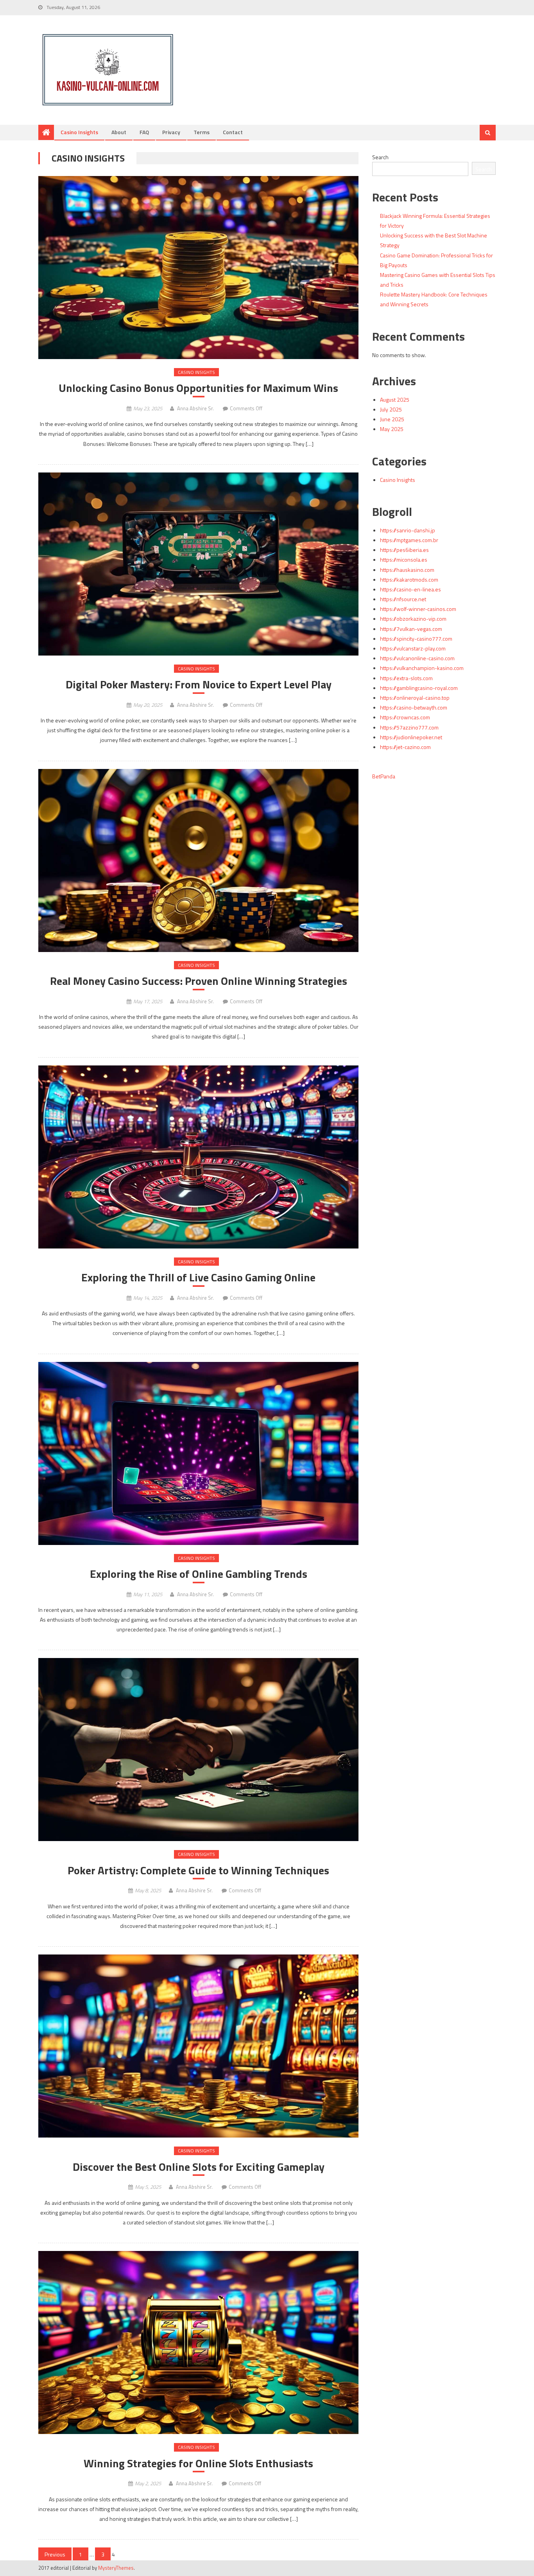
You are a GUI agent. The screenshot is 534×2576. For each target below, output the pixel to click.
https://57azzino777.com (409, 727)
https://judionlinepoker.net (411, 737)
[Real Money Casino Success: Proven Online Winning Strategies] (198, 860)
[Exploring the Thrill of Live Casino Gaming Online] (198, 1157)
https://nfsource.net (403, 599)
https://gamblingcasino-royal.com (419, 688)
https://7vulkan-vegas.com (411, 629)
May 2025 (392, 429)
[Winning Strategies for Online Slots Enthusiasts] (198, 2342)
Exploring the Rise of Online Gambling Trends (199, 1574)
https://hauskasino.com (407, 570)
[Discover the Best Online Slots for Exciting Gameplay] (198, 2046)
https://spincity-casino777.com (416, 639)
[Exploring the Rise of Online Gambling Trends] (198, 1453)
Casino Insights (79, 132)
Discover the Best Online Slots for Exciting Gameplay (199, 2167)
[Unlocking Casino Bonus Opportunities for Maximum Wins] (198, 268)
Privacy (171, 132)
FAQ (144, 132)
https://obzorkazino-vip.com (413, 619)
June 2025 (392, 419)
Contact (233, 132)
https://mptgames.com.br (409, 540)
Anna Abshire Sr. (195, 408)
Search (380, 157)
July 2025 (391, 409)
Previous (55, 2554)
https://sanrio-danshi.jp (408, 530)
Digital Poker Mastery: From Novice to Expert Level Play (199, 684)
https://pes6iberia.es (404, 550)
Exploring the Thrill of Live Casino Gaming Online (198, 1277)
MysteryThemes (116, 2568)
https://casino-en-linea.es (410, 589)
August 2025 (395, 400)
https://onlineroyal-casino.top (415, 698)
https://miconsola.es (404, 560)
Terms (202, 132)
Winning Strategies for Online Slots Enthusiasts (198, 2463)
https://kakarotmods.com (409, 579)
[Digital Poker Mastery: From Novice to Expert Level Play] (198, 564)
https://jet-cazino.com (405, 747)
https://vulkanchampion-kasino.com (422, 668)
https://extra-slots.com (406, 678)
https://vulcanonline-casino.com (417, 658)
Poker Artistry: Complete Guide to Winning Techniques (198, 1870)
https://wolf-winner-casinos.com (418, 609)
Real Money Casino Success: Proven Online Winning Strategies (199, 981)
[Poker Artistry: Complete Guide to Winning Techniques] (198, 1750)
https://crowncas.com (405, 717)
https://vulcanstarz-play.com (413, 648)
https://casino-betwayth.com (414, 707)
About (119, 132)
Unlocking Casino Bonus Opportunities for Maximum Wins (198, 388)
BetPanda (384, 776)
